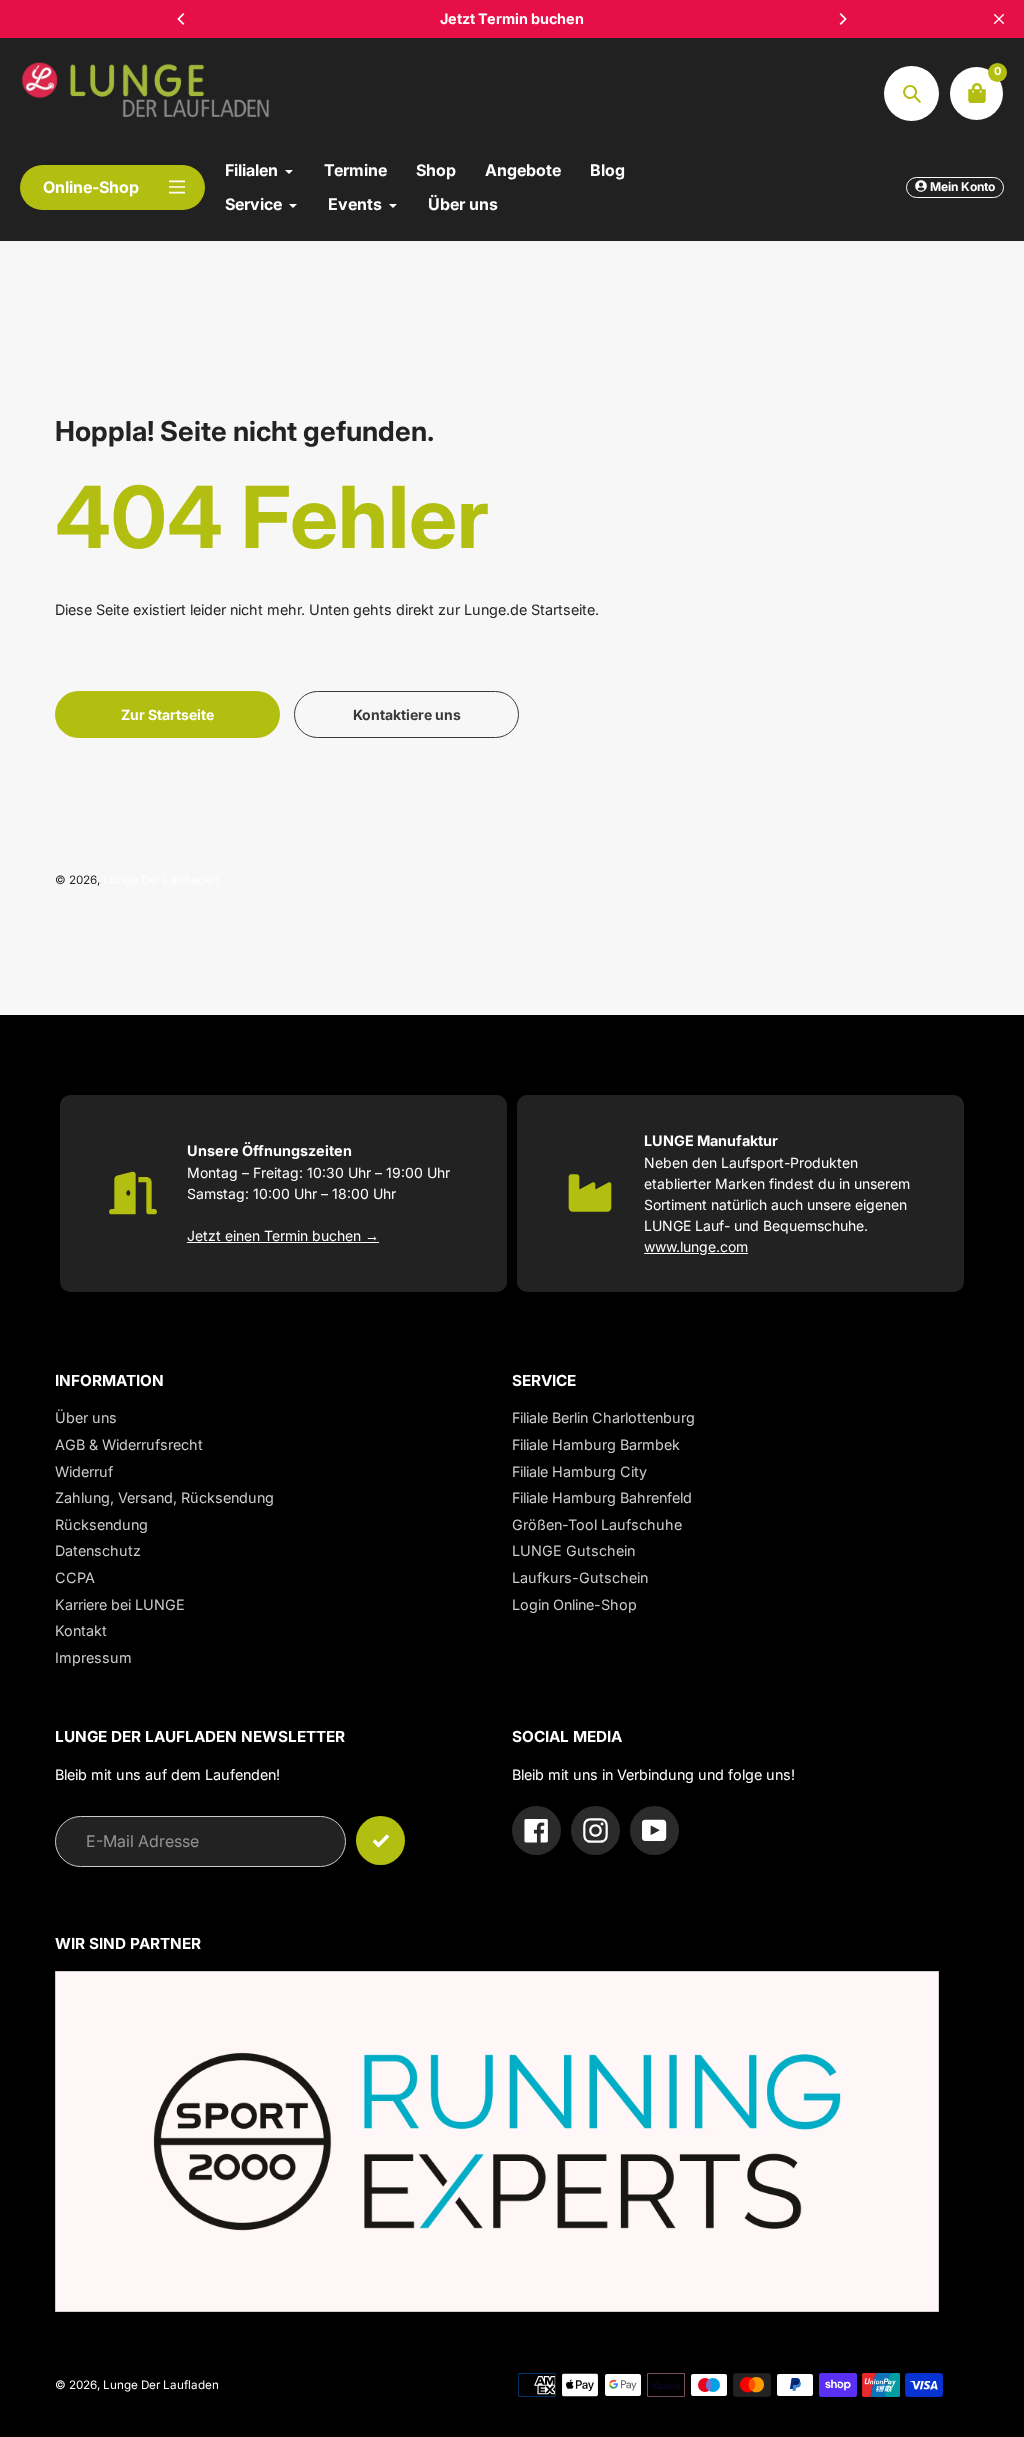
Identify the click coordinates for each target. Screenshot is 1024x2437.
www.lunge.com (696, 1246)
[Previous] (182, 19)
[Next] (842, 19)
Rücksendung (101, 1524)
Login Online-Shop (574, 1604)
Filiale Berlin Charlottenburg (603, 1417)
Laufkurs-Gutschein (580, 1577)
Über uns (86, 1417)
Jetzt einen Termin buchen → (283, 1235)
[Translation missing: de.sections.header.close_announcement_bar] (999, 19)
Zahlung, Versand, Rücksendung (164, 1497)
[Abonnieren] (380, 1840)
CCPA (75, 1577)
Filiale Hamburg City (579, 1471)
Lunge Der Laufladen (161, 880)
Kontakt (81, 1630)
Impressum (93, 1657)
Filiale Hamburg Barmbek (596, 1444)
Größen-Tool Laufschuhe (597, 1524)
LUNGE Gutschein (573, 1550)
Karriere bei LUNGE (120, 1604)
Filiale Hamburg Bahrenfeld (602, 1497)
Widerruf (84, 1471)
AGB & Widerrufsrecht (129, 1444)
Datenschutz (98, 1550)
